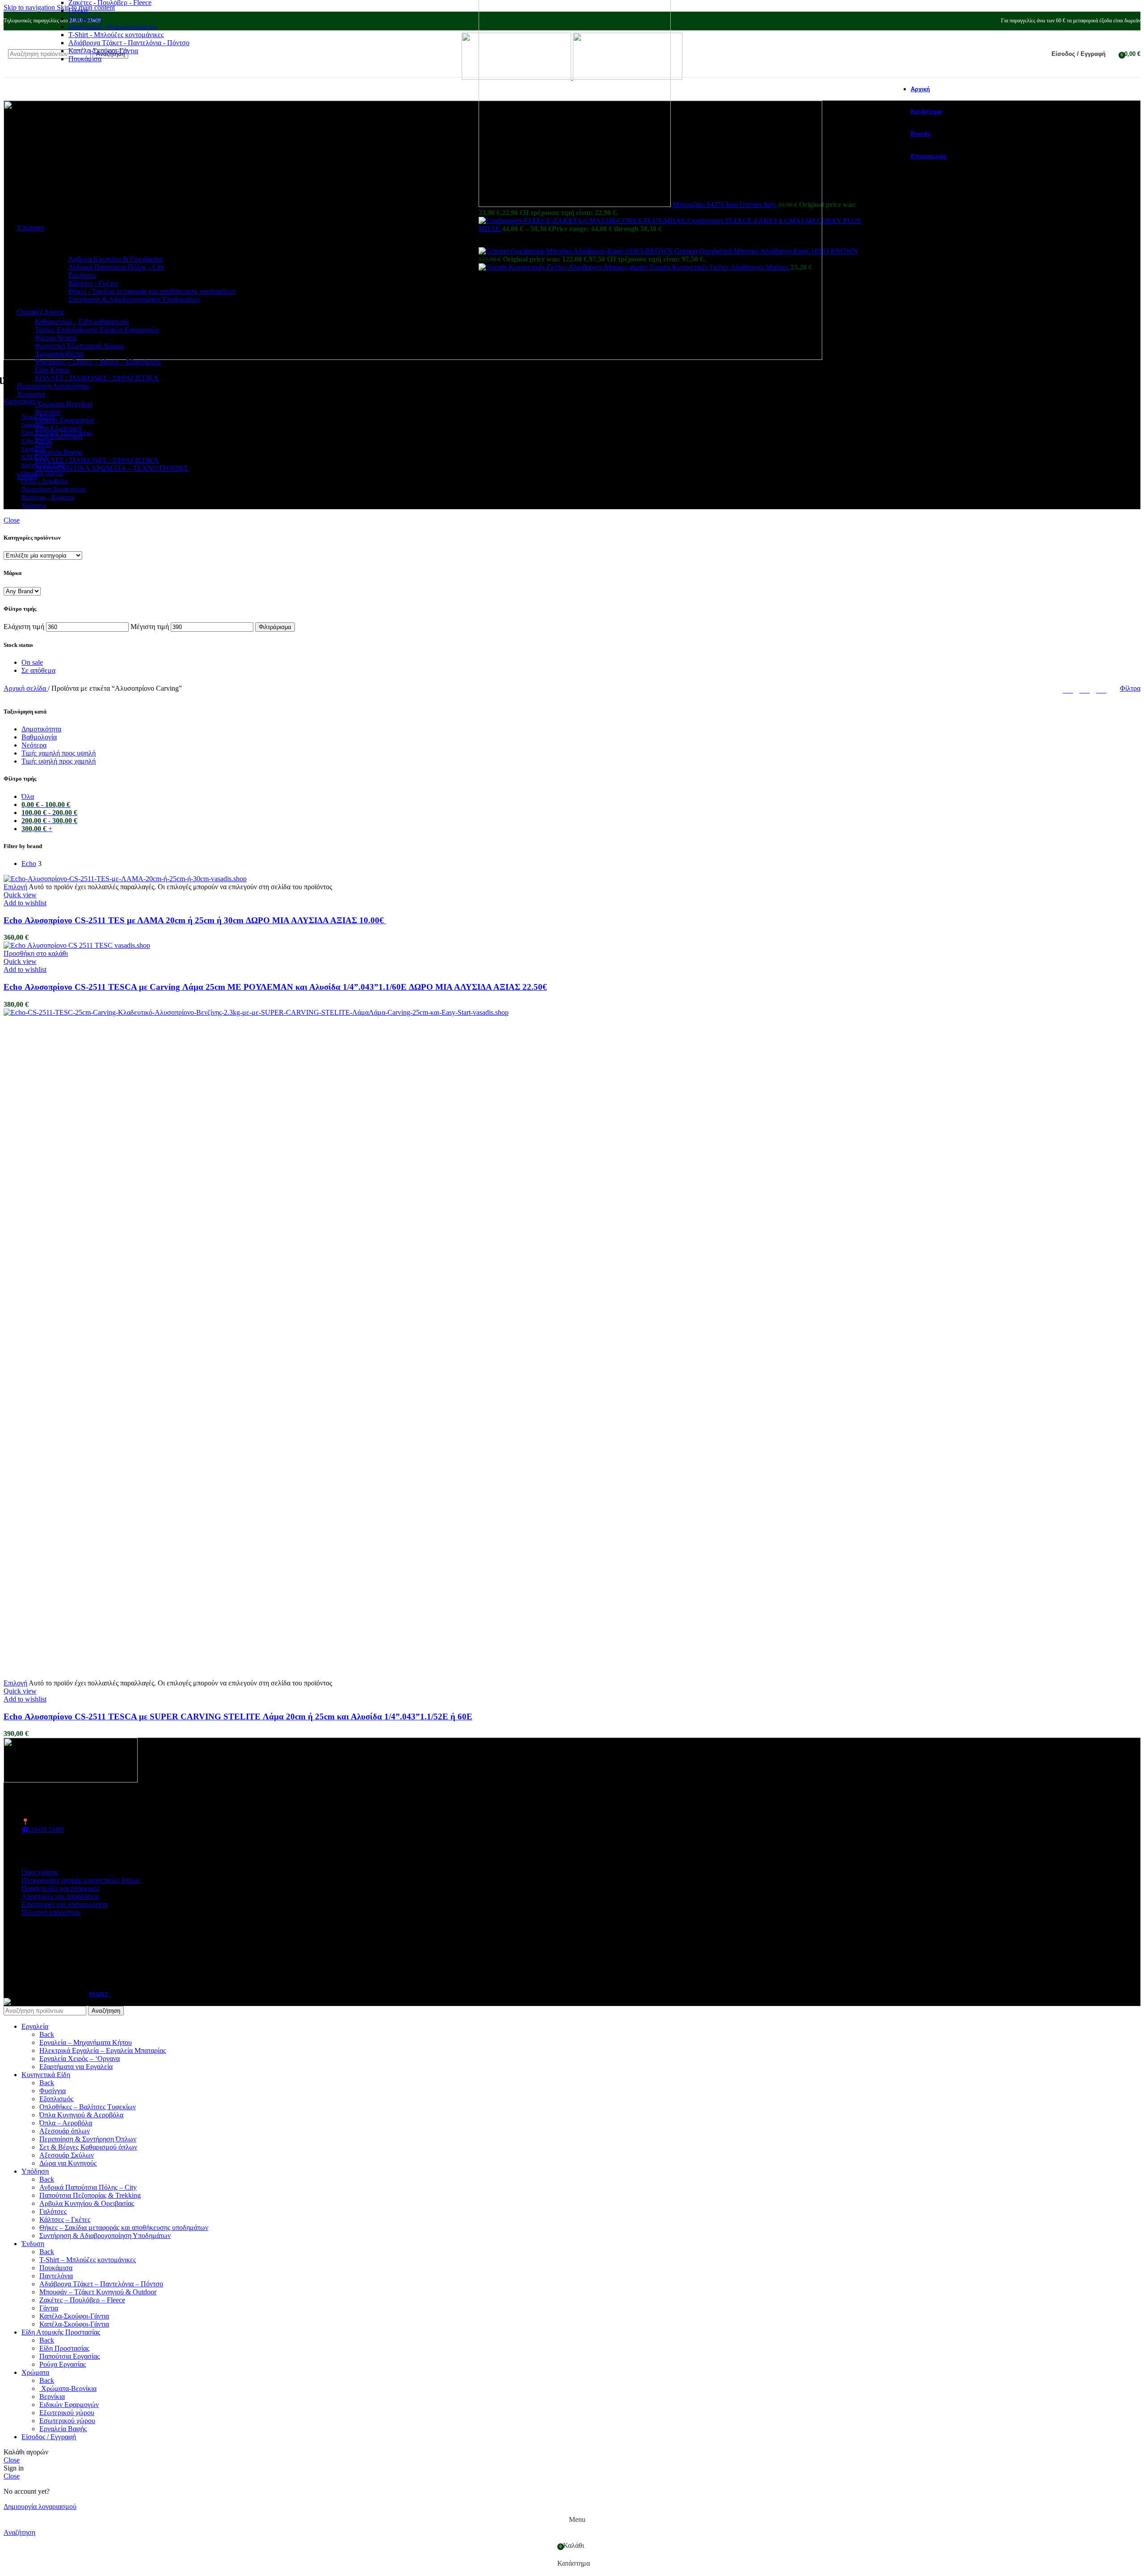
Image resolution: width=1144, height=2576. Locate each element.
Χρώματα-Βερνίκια (63, 404)
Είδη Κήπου (52, 370)
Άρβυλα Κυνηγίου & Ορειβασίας (116, 259)
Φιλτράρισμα (275, 627)
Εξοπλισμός (56, 2099)
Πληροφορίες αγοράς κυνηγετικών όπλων (81, 1880)
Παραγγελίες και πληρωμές (61, 1888)
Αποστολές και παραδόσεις (60, 1896)
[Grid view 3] (1085, 688)
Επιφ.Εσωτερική (59, 436)
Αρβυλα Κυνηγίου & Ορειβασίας (87, 2203)
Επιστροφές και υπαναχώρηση (65, 1904)
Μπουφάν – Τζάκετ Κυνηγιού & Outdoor (98, 2292)
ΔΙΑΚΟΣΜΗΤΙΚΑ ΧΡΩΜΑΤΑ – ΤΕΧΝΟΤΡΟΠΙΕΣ (111, 468)
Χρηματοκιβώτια (59, 354)
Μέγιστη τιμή (150, 627)
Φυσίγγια (53, 2091)
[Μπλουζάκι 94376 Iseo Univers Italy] (576, 205)
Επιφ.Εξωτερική (58, 428)
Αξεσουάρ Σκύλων (67, 2155)
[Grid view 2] (1068, 688)
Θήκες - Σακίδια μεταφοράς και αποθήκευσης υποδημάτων (152, 291)
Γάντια (49, 2308)
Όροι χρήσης (40, 1872)
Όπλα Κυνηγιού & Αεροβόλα (81, 2115)
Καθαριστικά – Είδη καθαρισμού (82, 322)
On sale (32, 662)
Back (47, 2034)
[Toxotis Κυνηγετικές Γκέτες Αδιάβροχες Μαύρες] (564, 267)
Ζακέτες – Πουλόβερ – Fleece (82, 2300)
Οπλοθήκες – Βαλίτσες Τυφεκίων (88, 2107)
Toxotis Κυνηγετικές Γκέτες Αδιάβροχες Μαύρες (720, 267)
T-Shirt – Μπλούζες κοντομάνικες (88, 2260)
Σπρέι (43, 444)
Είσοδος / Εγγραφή (49, 2437)
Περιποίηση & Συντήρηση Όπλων (88, 2139)
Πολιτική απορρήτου (51, 1912)
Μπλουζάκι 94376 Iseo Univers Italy (725, 205)
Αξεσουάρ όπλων (65, 2131)
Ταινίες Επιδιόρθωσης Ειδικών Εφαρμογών (97, 330)
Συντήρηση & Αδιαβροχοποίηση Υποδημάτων (134, 299)
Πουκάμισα (85, 59)
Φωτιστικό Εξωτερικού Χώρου (79, 346)
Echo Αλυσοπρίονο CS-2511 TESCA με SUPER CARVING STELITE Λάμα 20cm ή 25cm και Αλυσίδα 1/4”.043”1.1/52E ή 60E (238, 1717)
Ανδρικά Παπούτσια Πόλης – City (88, 2187)
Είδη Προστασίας (64, 2348)
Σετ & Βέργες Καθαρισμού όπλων (88, 2147)
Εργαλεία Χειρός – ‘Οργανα (80, 2059)
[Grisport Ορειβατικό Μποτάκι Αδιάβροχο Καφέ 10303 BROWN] (576, 251)
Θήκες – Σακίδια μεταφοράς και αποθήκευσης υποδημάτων (124, 2228)
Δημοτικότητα (41, 729)
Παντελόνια (85, 19)
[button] (36, 953)
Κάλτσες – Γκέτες (65, 2219)
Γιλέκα (78, 11)
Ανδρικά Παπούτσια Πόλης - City (116, 267)
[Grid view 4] (1101, 688)
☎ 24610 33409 (43, 1830)
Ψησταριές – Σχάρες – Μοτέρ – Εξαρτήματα (98, 362)
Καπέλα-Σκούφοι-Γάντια (103, 51)
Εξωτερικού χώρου (67, 2413)
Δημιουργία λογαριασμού (40, 2506)
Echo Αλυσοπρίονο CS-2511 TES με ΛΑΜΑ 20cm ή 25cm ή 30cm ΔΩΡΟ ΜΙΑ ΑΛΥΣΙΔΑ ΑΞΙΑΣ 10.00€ (195, 920)
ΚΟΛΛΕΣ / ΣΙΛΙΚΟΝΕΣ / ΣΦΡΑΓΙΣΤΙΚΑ (97, 378)
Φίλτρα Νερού (56, 338)
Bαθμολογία (39, 737)
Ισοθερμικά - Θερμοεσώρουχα (112, 27)
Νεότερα (34, 745)
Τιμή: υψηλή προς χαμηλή (59, 761)
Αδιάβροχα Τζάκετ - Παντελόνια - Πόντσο (129, 43)
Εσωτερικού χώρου (67, 2421)
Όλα (28, 796)
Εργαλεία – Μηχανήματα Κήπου (86, 2042)
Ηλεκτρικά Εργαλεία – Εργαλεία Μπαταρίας (103, 2050)
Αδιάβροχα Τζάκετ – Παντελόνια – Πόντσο (101, 2284)
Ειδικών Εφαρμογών (65, 420)
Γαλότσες (82, 275)
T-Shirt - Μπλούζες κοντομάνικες (116, 35)
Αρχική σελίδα (26, 688)
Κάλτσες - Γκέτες (93, 283)
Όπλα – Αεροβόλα (66, 2123)
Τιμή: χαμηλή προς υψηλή (59, 753)
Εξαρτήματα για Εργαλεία (76, 2067)
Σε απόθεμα (38, 670)
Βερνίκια (48, 412)
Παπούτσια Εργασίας (69, 2356)
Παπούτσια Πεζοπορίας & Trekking (90, 2195)
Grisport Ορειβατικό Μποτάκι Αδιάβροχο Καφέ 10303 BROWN (766, 251)
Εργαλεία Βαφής (59, 452)
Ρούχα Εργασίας (63, 2364)
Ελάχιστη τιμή (24, 627)
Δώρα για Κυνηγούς (68, 2163)
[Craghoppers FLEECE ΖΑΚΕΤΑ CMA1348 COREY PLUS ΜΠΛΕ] (583, 221)
